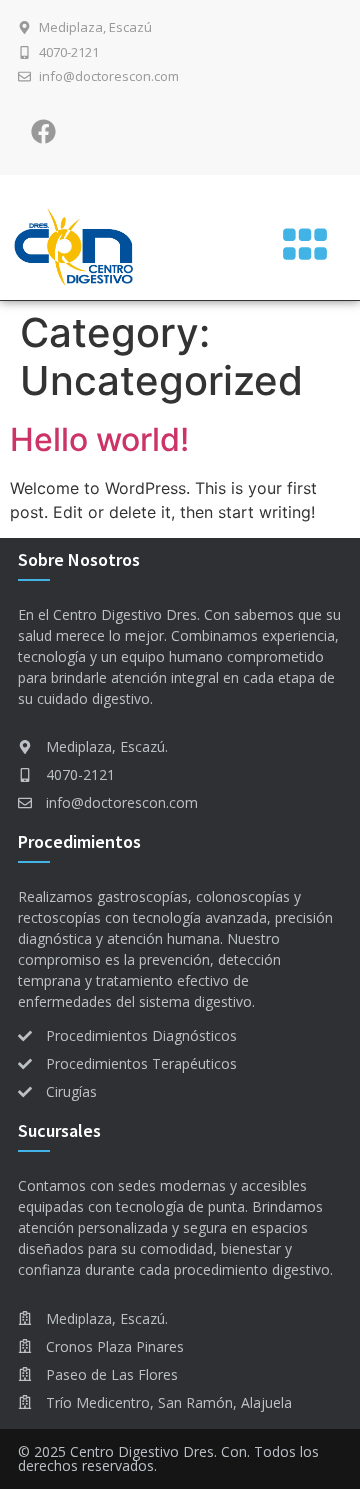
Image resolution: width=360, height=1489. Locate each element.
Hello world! (99, 439)
